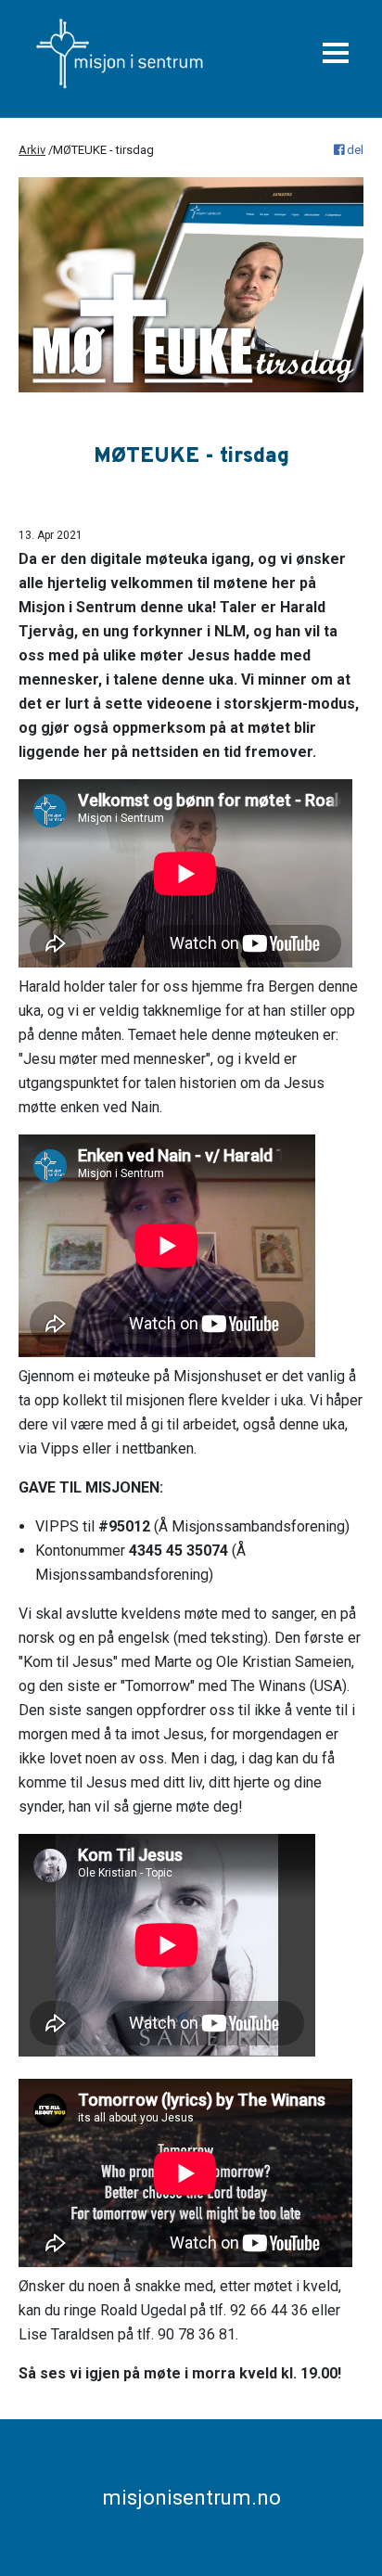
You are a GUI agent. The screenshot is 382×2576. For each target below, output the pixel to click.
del (354, 150)
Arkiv (32, 150)
